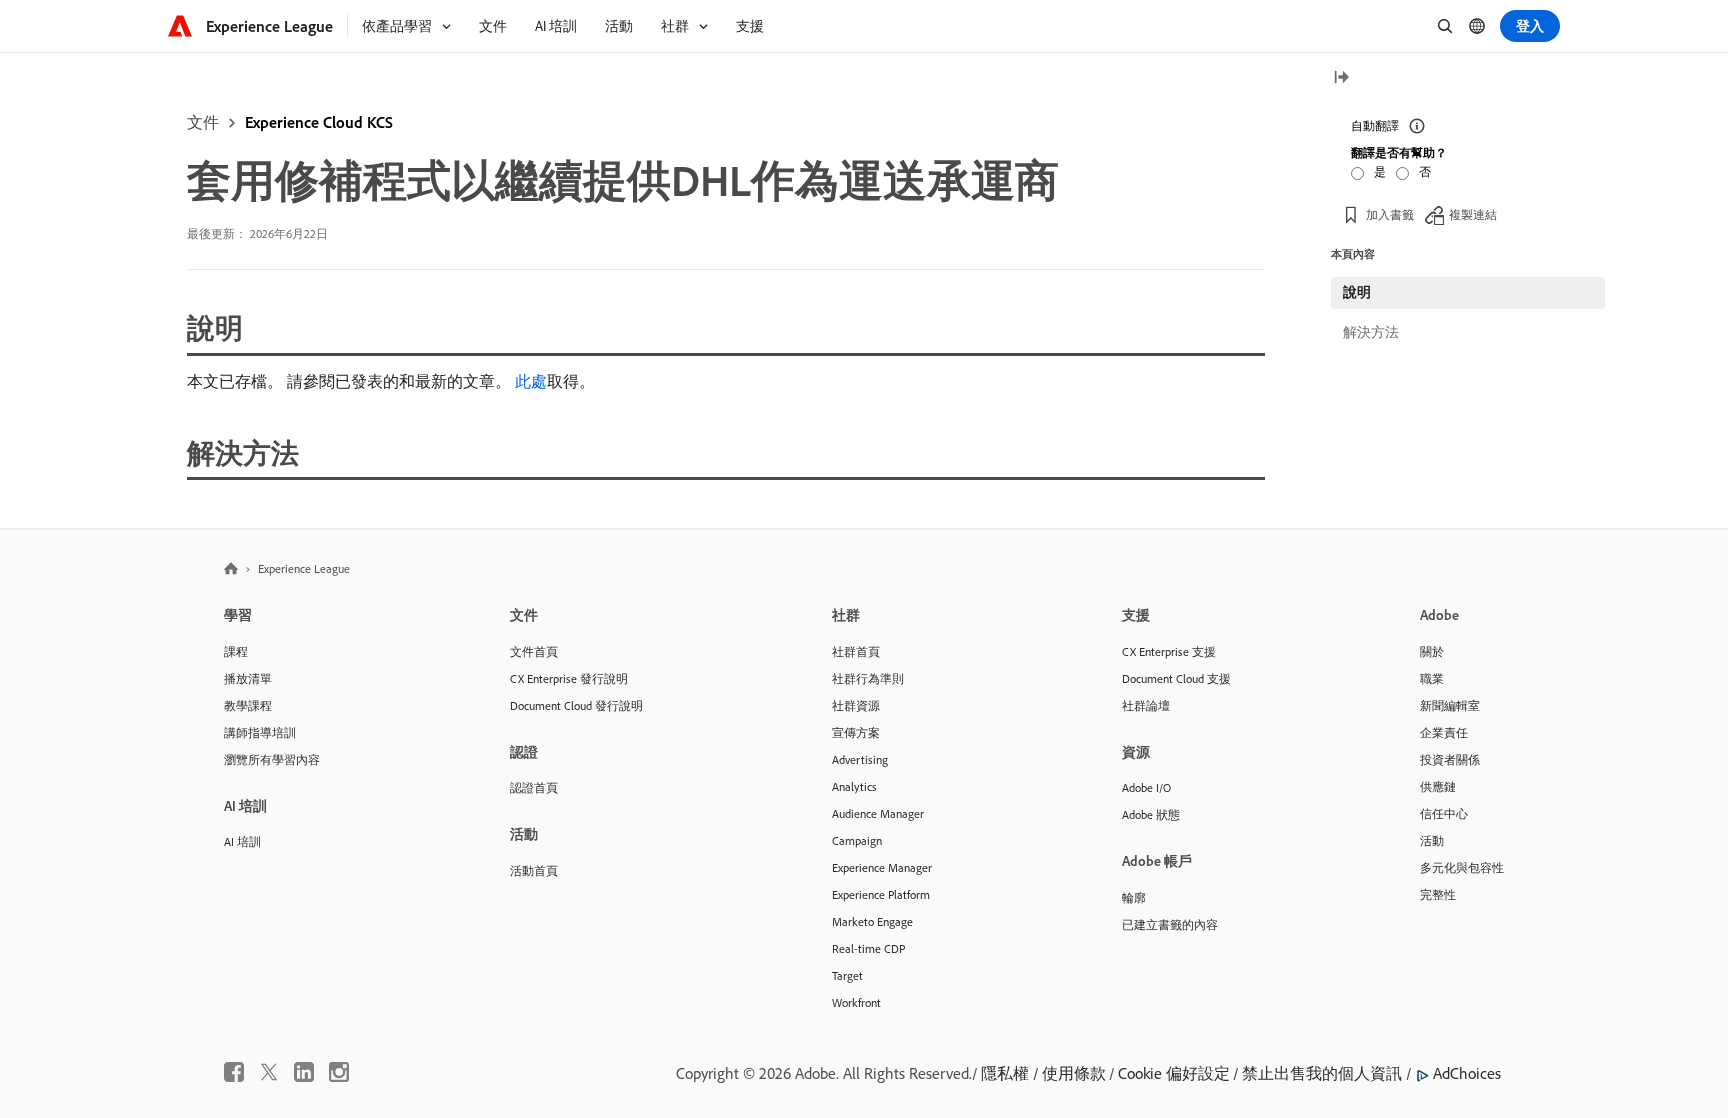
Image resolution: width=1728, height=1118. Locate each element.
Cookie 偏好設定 (1174, 1073)
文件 (203, 122)
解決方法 (1371, 332)
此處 (531, 381)
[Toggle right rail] (1341, 78)
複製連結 (1473, 214)
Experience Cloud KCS (319, 122)
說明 (1357, 292)
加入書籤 (1390, 214)
